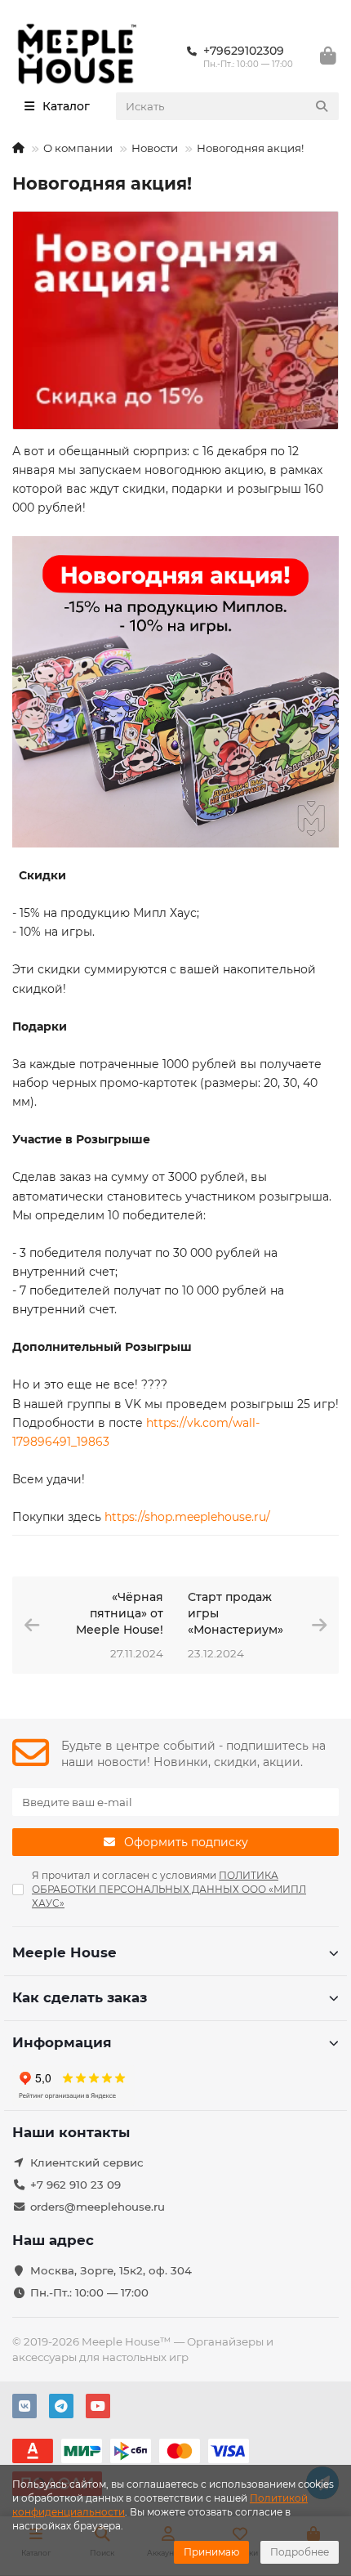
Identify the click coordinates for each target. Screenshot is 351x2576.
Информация (62, 2042)
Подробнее (300, 2552)
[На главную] (18, 148)
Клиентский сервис (87, 2162)
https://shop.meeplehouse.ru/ (187, 1517)
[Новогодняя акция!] (175, 320)
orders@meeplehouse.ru (98, 2207)
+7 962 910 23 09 (76, 2185)
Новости (155, 148)
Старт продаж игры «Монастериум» (235, 1613)
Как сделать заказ (80, 1997)
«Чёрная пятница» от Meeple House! (120, 1613)
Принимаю (211, 2552)
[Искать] (322, 106)
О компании (78, 148)
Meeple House (64, 1952)
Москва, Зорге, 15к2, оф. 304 (111, 2270)
